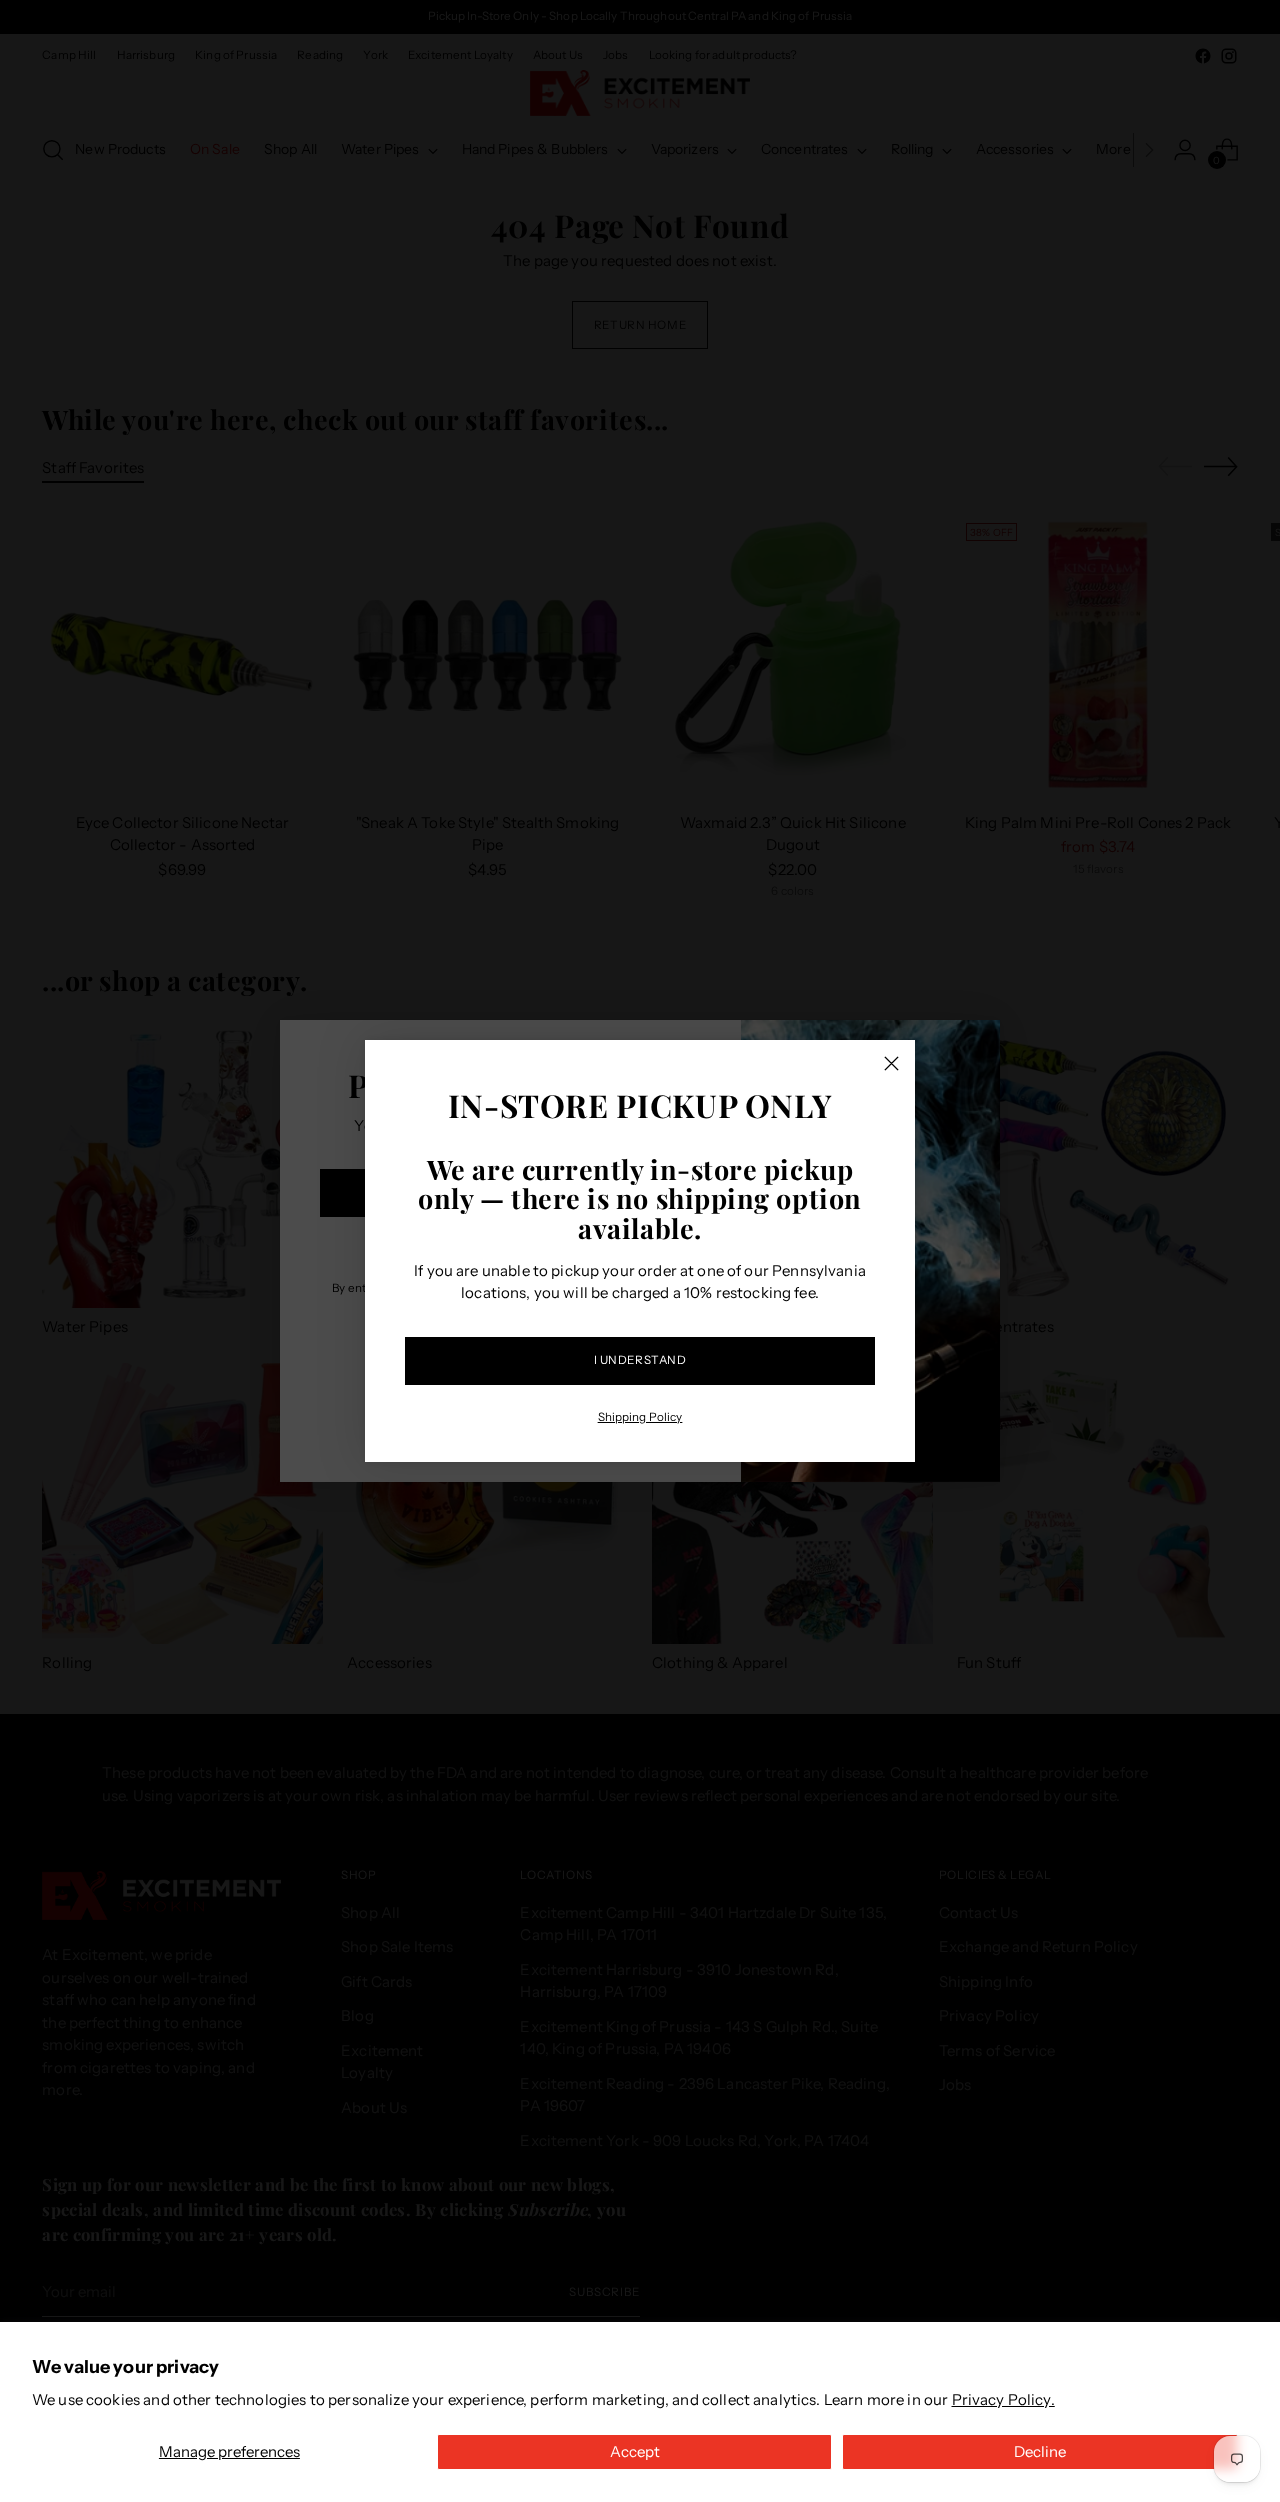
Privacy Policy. (1003, 2399)
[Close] (891, 1063)
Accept (635, 2451)
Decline (1040, 2451)
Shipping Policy (640, 1417)
